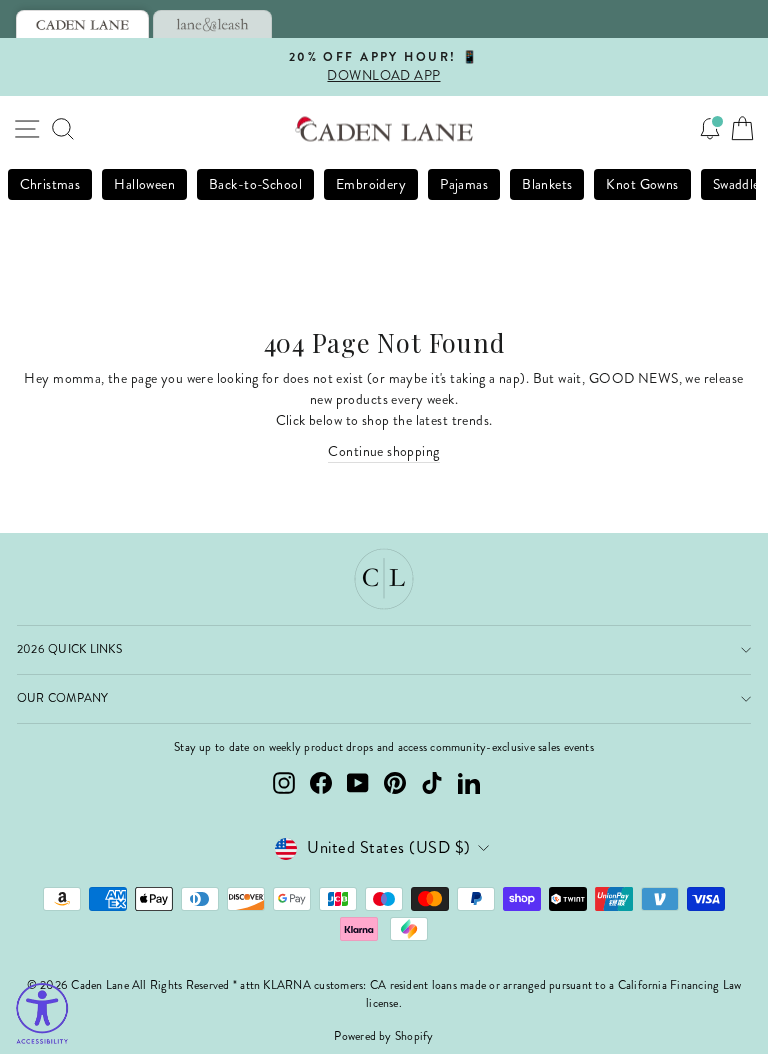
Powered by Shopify (383, 1036)
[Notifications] (710, 129)
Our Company (63, 698)
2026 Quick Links (69, 649)
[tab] (82, 24)
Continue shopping (383, 451)
